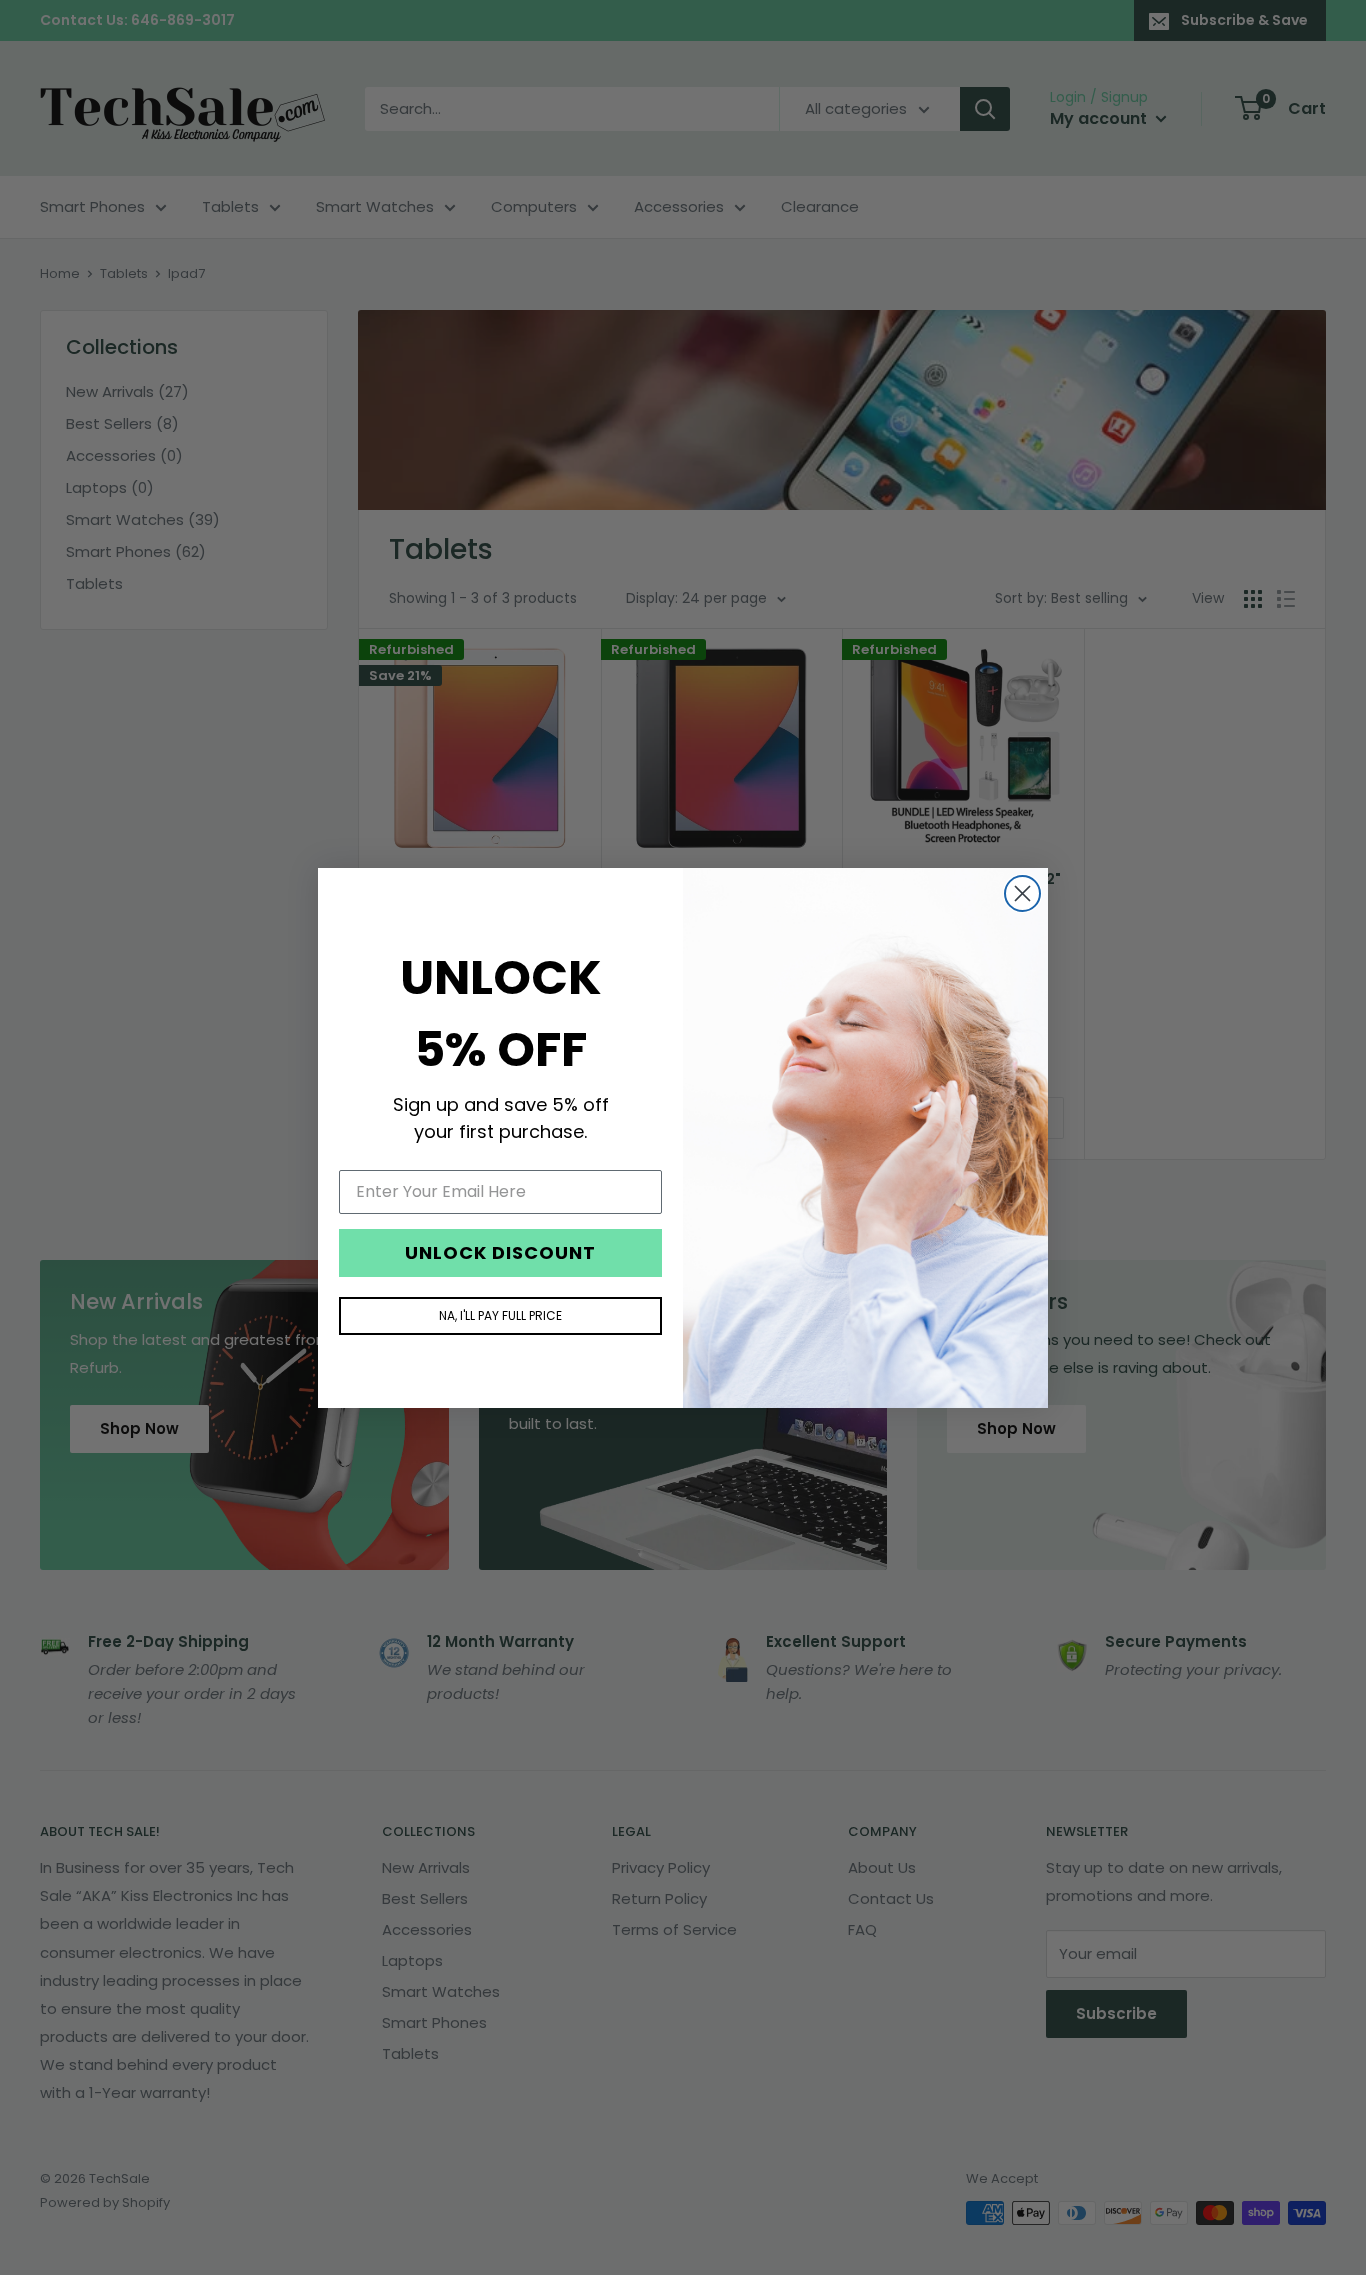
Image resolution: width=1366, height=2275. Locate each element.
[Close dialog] (1022, 893)
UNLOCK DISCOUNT (500, 1251)
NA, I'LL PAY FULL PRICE (500, 1314)
